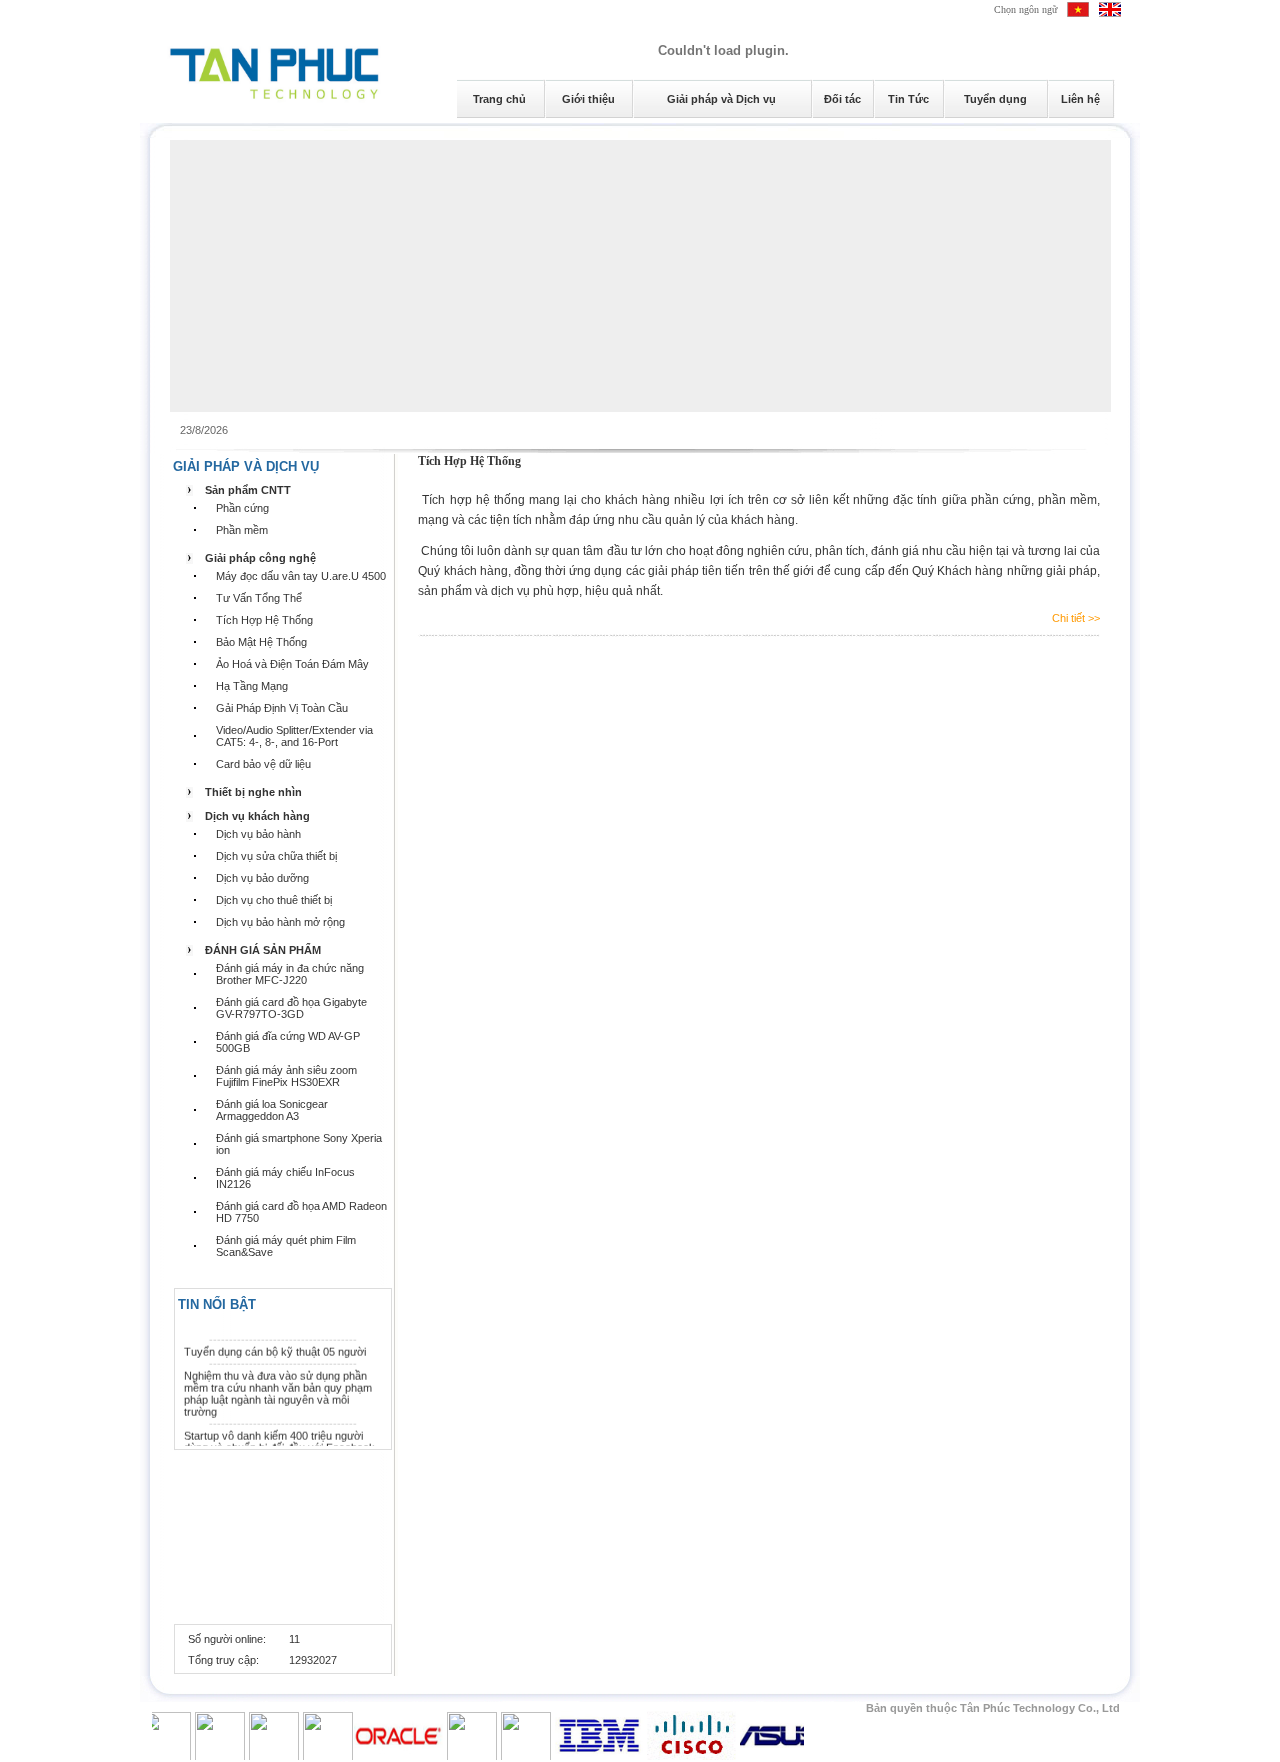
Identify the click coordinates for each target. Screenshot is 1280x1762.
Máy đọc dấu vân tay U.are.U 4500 (301, 576)
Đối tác (842, 99)
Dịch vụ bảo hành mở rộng (280, 922)
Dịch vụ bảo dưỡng (262, 878)
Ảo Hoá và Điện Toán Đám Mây (292, 664)
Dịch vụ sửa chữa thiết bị (276, 856)
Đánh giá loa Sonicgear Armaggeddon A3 (272, 1110)
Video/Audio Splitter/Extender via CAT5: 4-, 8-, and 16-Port (294, 736)
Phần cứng (242, 508)
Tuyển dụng (995, 99)
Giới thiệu (588, 99)
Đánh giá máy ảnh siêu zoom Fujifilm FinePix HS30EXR (286, 1076)
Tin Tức (908, 99)
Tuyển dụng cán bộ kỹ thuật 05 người (275, 1346)
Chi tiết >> (1076, 618)
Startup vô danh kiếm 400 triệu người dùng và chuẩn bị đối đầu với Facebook (279, 1436)
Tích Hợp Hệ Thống (264, 620)
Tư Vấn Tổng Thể (259, 598)
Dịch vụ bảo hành (258, 834)
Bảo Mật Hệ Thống (261, 642)
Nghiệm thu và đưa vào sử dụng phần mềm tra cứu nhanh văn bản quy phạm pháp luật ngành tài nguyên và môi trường (278, 1388)
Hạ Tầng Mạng (252, 686)
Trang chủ (499, 99)
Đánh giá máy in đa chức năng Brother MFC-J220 (290, 974)
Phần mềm (242, 530)
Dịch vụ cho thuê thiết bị (274, 900)
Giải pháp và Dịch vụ (721, 99)
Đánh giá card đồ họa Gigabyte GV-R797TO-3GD (291, 1008)
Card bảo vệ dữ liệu (263, 764)
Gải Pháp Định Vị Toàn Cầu (282, 708)
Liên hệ (1080, 99)
